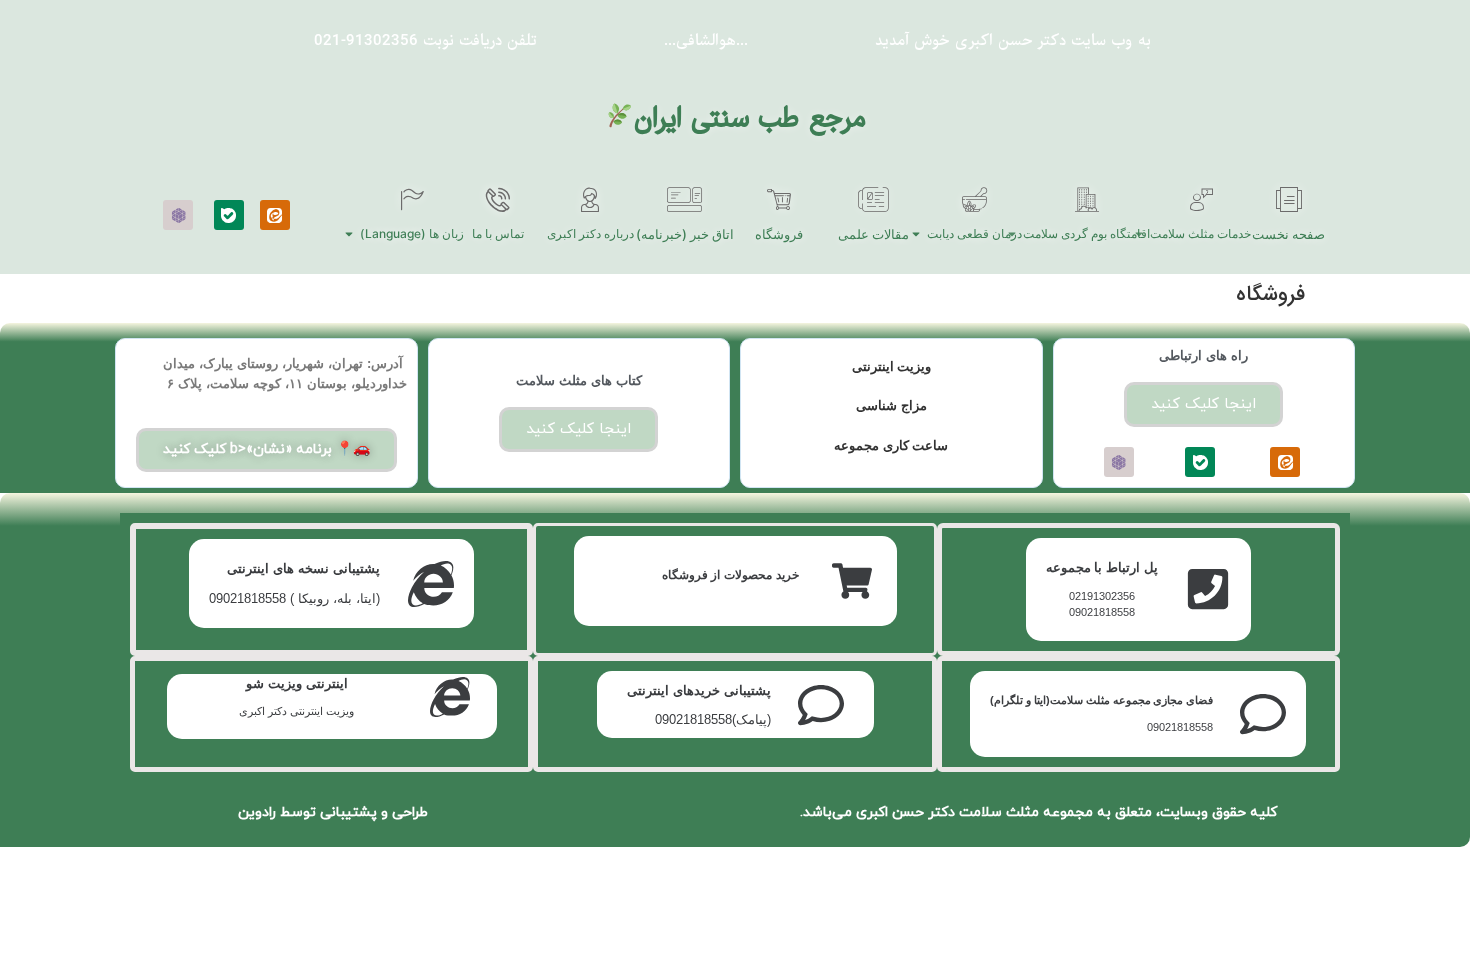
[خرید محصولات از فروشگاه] (852, 581)
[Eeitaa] (275, 215)
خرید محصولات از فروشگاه (730, 575)
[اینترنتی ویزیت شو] (450, 697)
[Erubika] (178, 215)
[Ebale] (229, 215)
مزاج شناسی (891, 405)
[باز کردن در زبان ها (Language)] (349, 234)
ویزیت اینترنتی (892, 366)
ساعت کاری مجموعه (891, 445)
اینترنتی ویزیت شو (297, 683)
